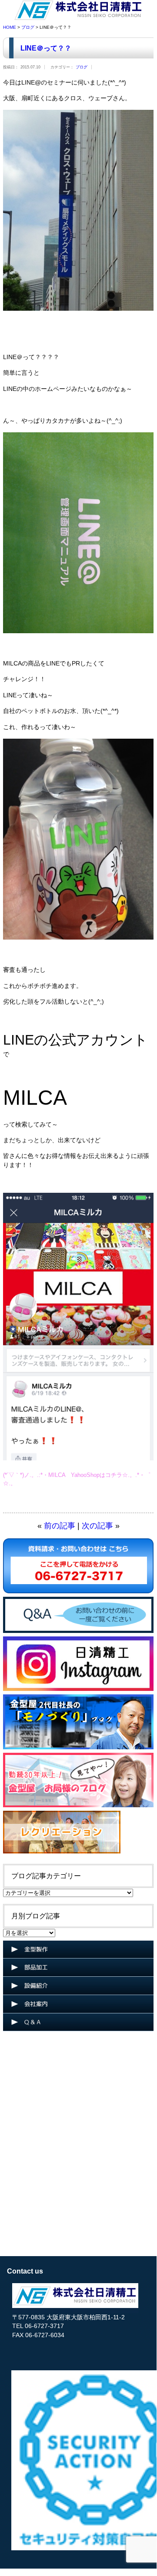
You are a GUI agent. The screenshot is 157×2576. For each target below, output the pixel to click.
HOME (10, 27)
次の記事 (97, 1526)
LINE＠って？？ (46, 48)
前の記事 (60, 1526)
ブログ (28, 27)
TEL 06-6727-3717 (38, 2326)
